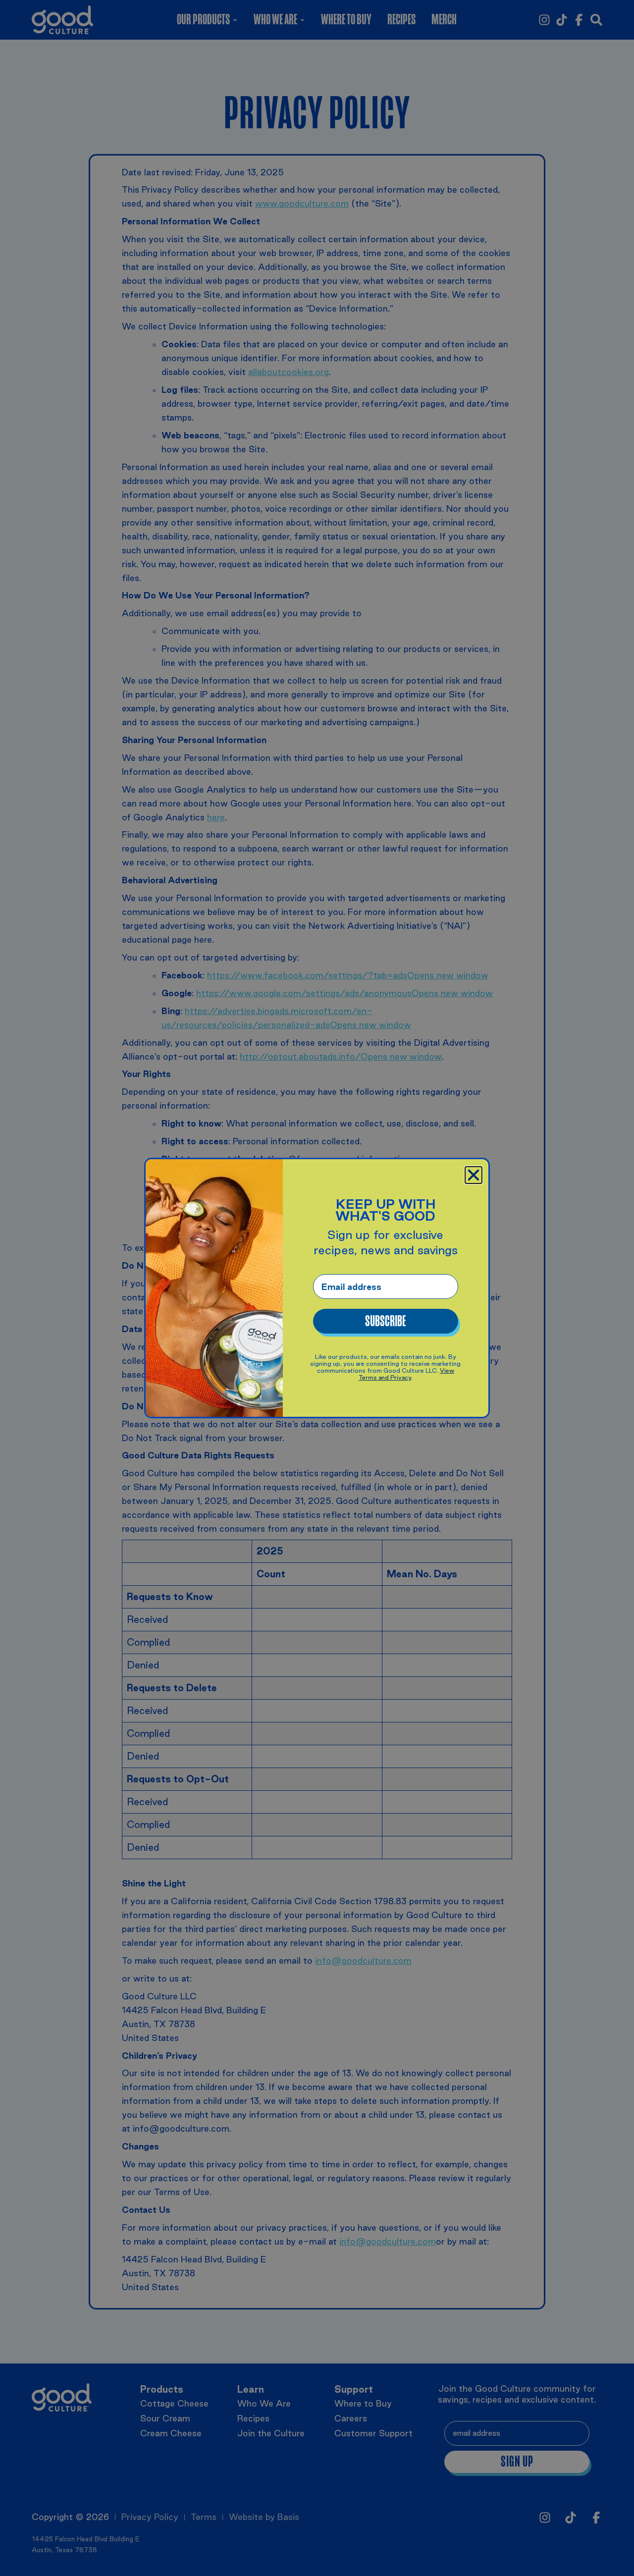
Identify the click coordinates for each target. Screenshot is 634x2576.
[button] (474, 1175)
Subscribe (385, 1321)
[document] (317, 1288)
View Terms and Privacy (406, 1374)
